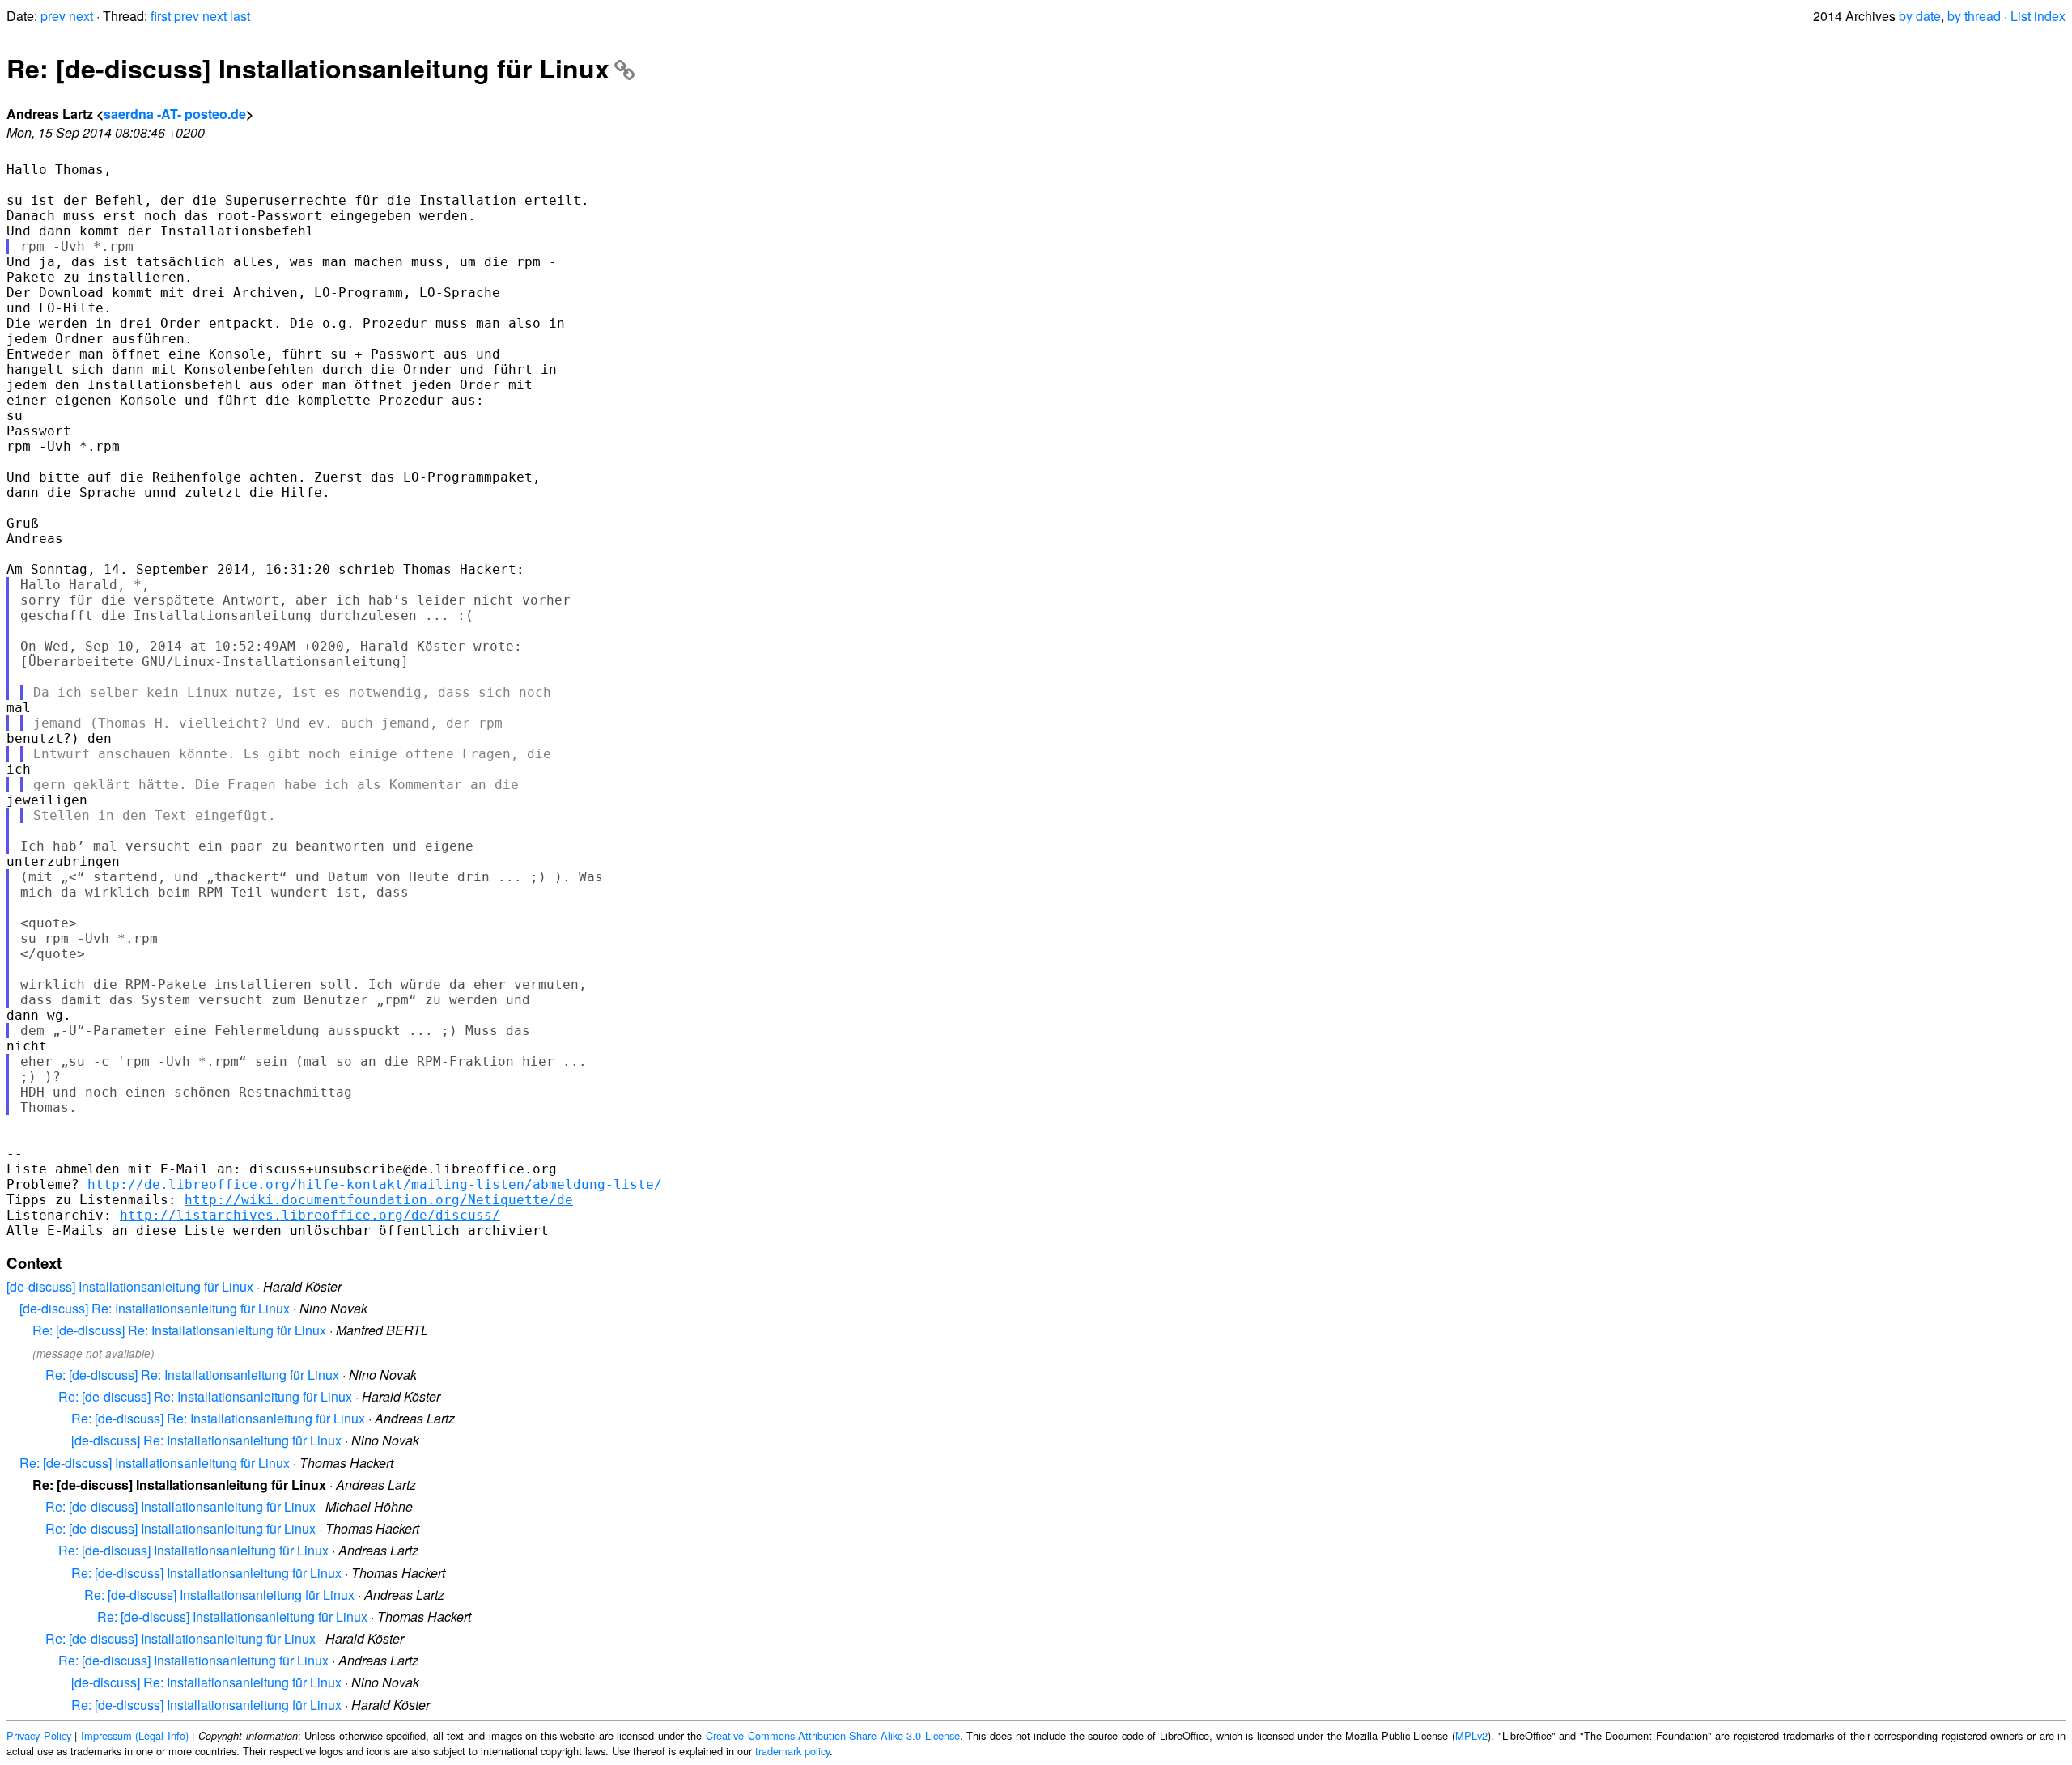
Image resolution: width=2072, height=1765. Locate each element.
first (161, 16)
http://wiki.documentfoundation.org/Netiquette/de (379, 1200)
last (240, 16)
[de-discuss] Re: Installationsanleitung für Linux (155, 1308)
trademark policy (792, 1751)
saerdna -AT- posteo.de (175, 114)
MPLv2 (1471, 1735)
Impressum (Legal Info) (135, 1735)
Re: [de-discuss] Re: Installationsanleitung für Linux (179, 1330)
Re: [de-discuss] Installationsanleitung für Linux (308, 68)
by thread (1974, 16)
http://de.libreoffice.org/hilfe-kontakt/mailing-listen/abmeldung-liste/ (375, 1184)
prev (53, 16)
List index (2038, 16)
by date (1920, 16)
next (81, 16)
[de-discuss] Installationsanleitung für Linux (130, 1286)
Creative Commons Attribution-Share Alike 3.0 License (833, 1735)
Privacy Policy (39, 1735)
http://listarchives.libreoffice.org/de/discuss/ (310, 1215)
